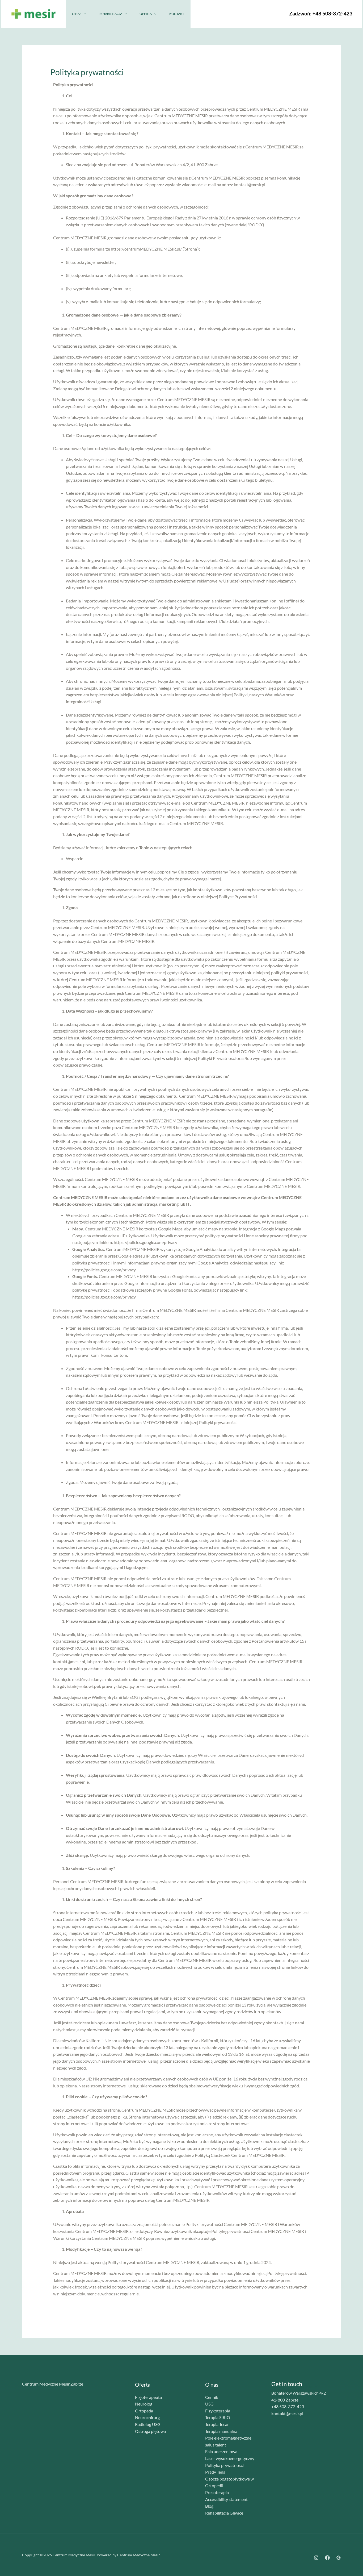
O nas (77, 14)
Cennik (212, 2397)
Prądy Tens (215, 2472)
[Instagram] (219, 14)
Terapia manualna (221, 2431)
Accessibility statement (226, 2499)
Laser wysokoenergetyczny (230, 2458)
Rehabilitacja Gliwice (224, 2513)
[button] (84, 14)
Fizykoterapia (218, 2411)
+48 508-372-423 (332, 14)
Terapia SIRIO (218, 2417)
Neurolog (144, 2404)
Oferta (146, 14)
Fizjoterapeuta (148, 2397)
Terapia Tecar (217, 2424)
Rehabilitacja (110, 14)
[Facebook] (230, 14)
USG (209, 2404)
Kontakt (177, 14)
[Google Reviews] (339, 2558)
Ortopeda (144, 2411)
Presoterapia (217, 2492)
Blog (209, 2506)
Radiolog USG (148, 2424)
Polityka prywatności (224, 2465)
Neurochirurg (147, 2417)
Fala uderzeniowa (221, 2451)
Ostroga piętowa (150, 2431)
